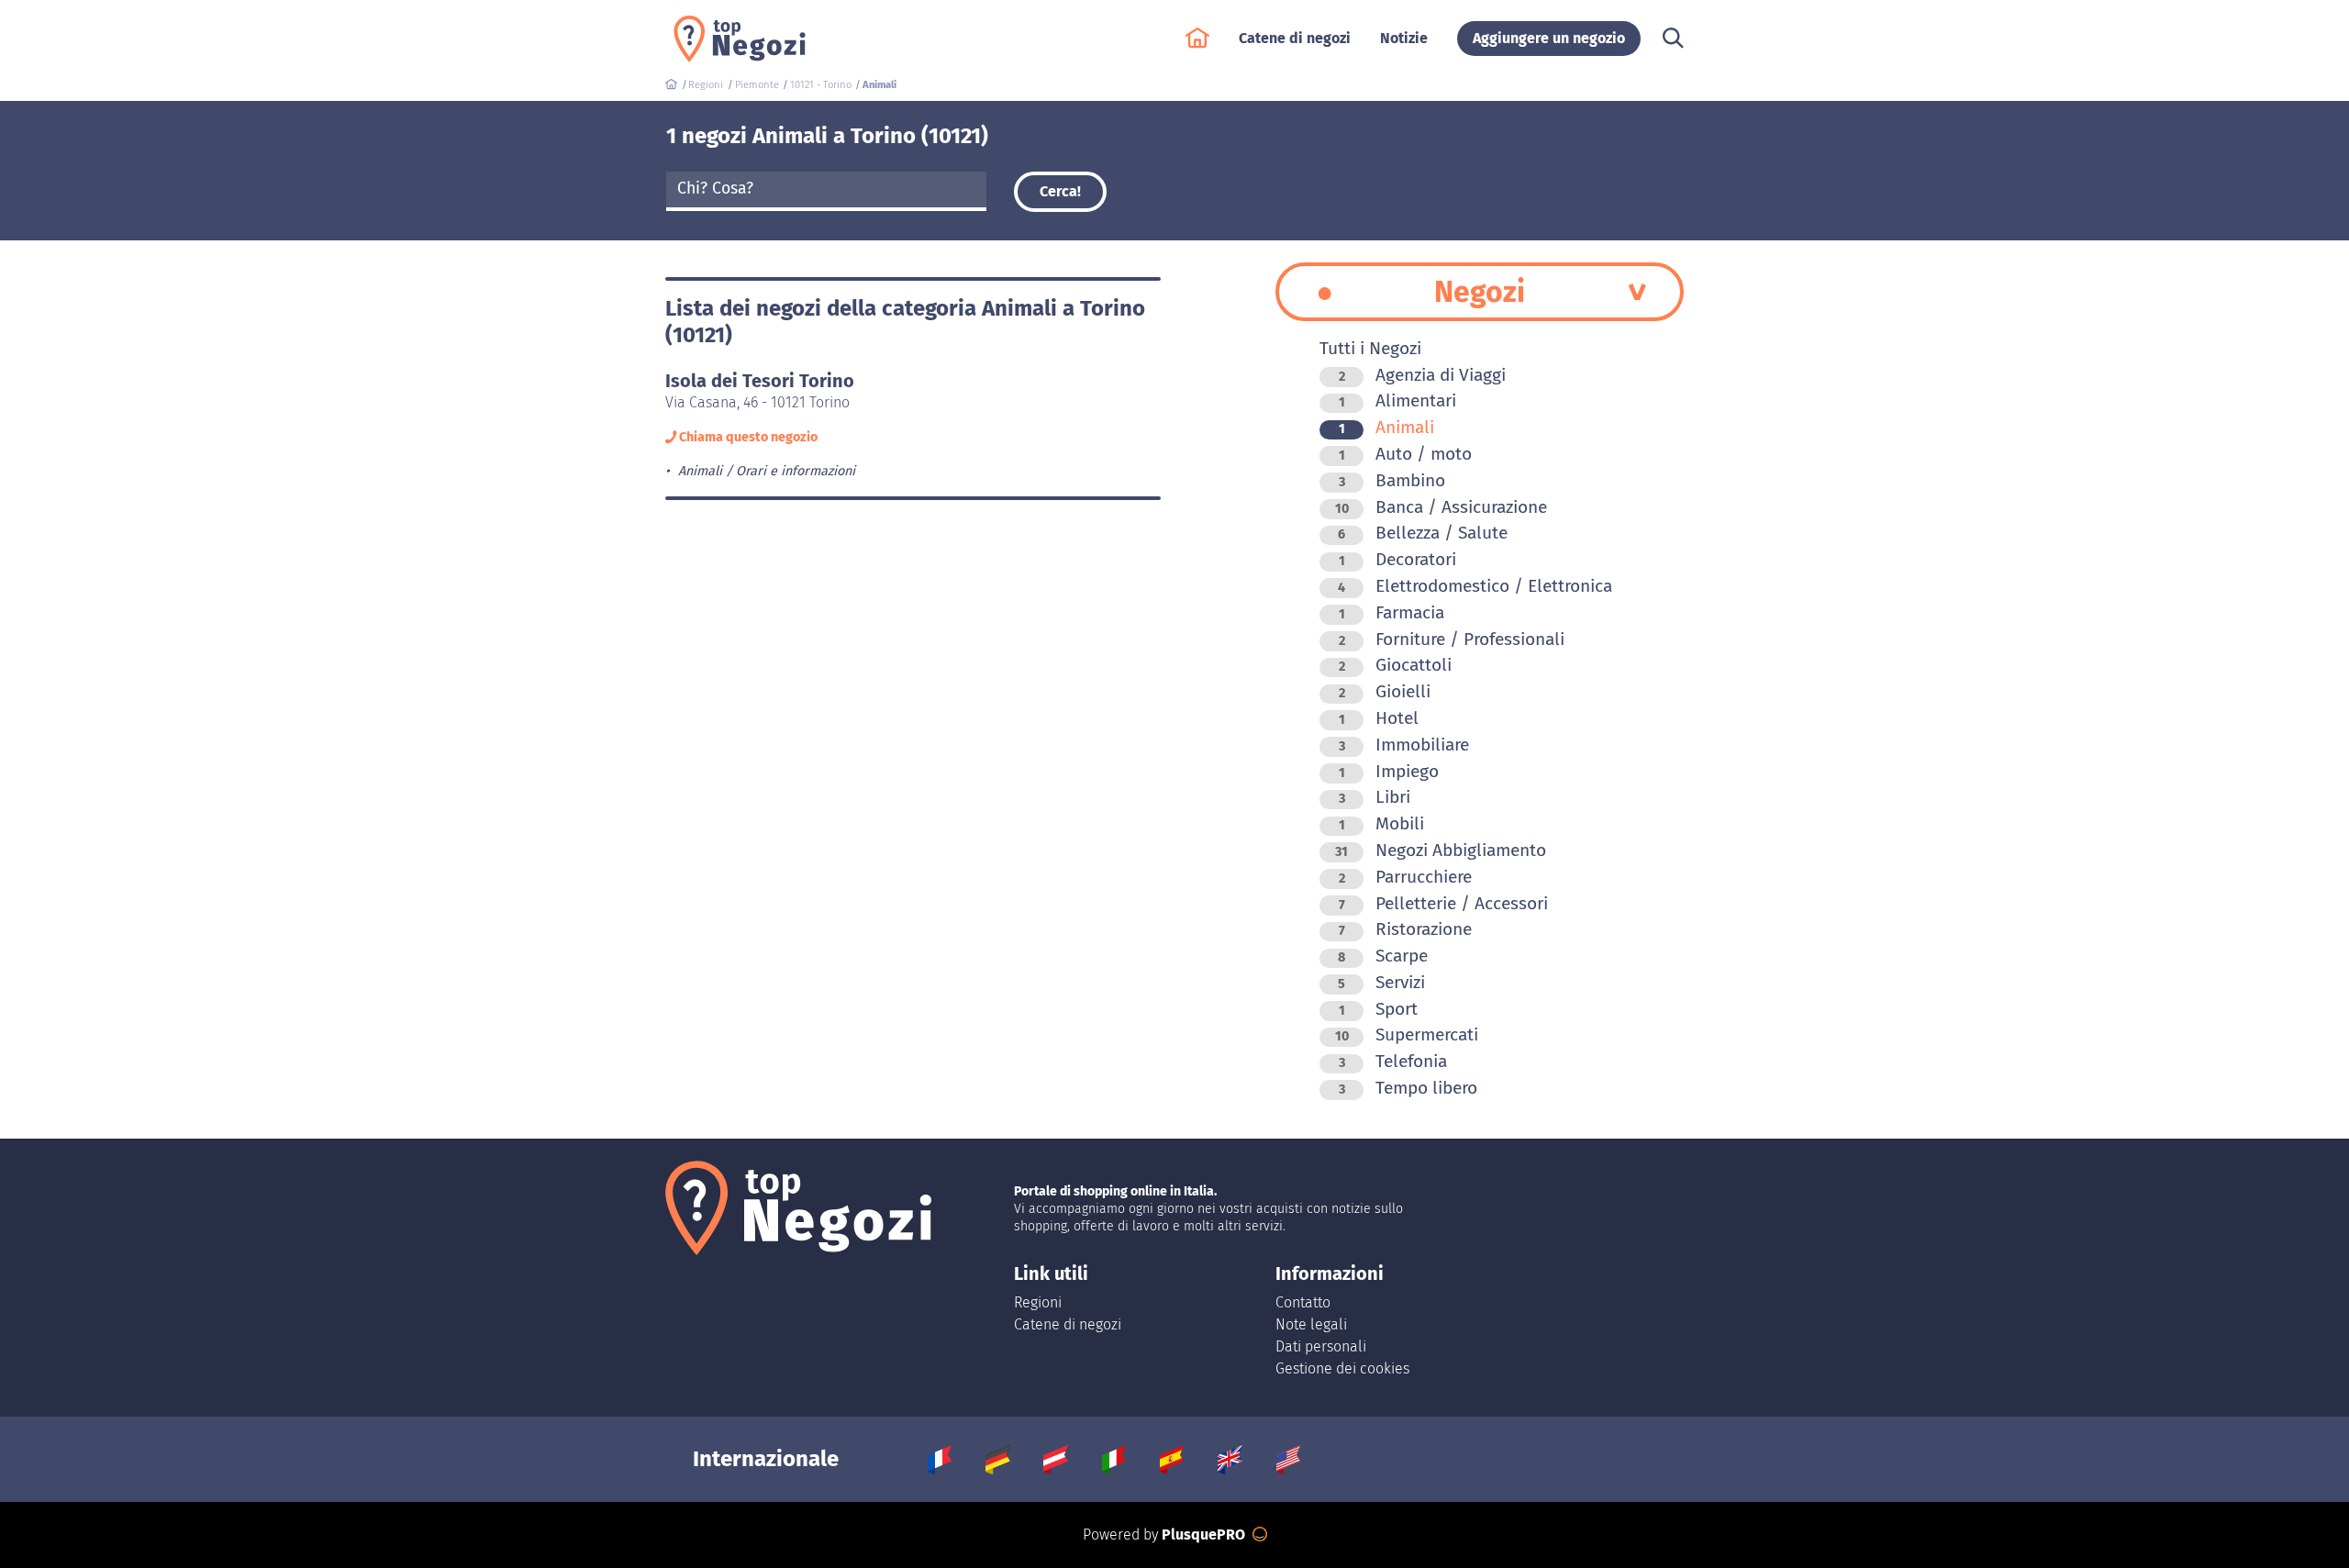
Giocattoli (1395, 665)
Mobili (1381, 823)
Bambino (1392, 480)
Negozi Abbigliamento (1441, 850)
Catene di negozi (1068, 1324)
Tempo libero (1408, 1088)
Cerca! (1060, 191)
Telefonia (1393, 1061)
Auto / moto (1405, 454)
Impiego (1389, 771)
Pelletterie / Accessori (1443, 903)
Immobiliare (1404, 745)
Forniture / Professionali (1452, 639)
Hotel (1379, 718)
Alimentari (1397, 400)
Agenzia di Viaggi (1422, 375)
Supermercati (1407, 1034)
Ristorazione (1405, 929)
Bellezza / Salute (1423, 533)
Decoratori (1397, 559)
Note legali (1311, 1324)
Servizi (1381, 982)
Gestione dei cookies (1342, 1368)
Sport (1378, 1009)
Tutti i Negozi (1370, 348)
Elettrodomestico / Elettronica (1475, 586)
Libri (1375, 797)
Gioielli (1385, 691)
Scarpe (1383, 956)
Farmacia (1392, 612)
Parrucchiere (1405, 877)
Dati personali (1321, 1346)
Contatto (1303, 1302)
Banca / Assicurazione (1441, 507)
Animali (1386, 427)
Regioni (1038, 1302)
